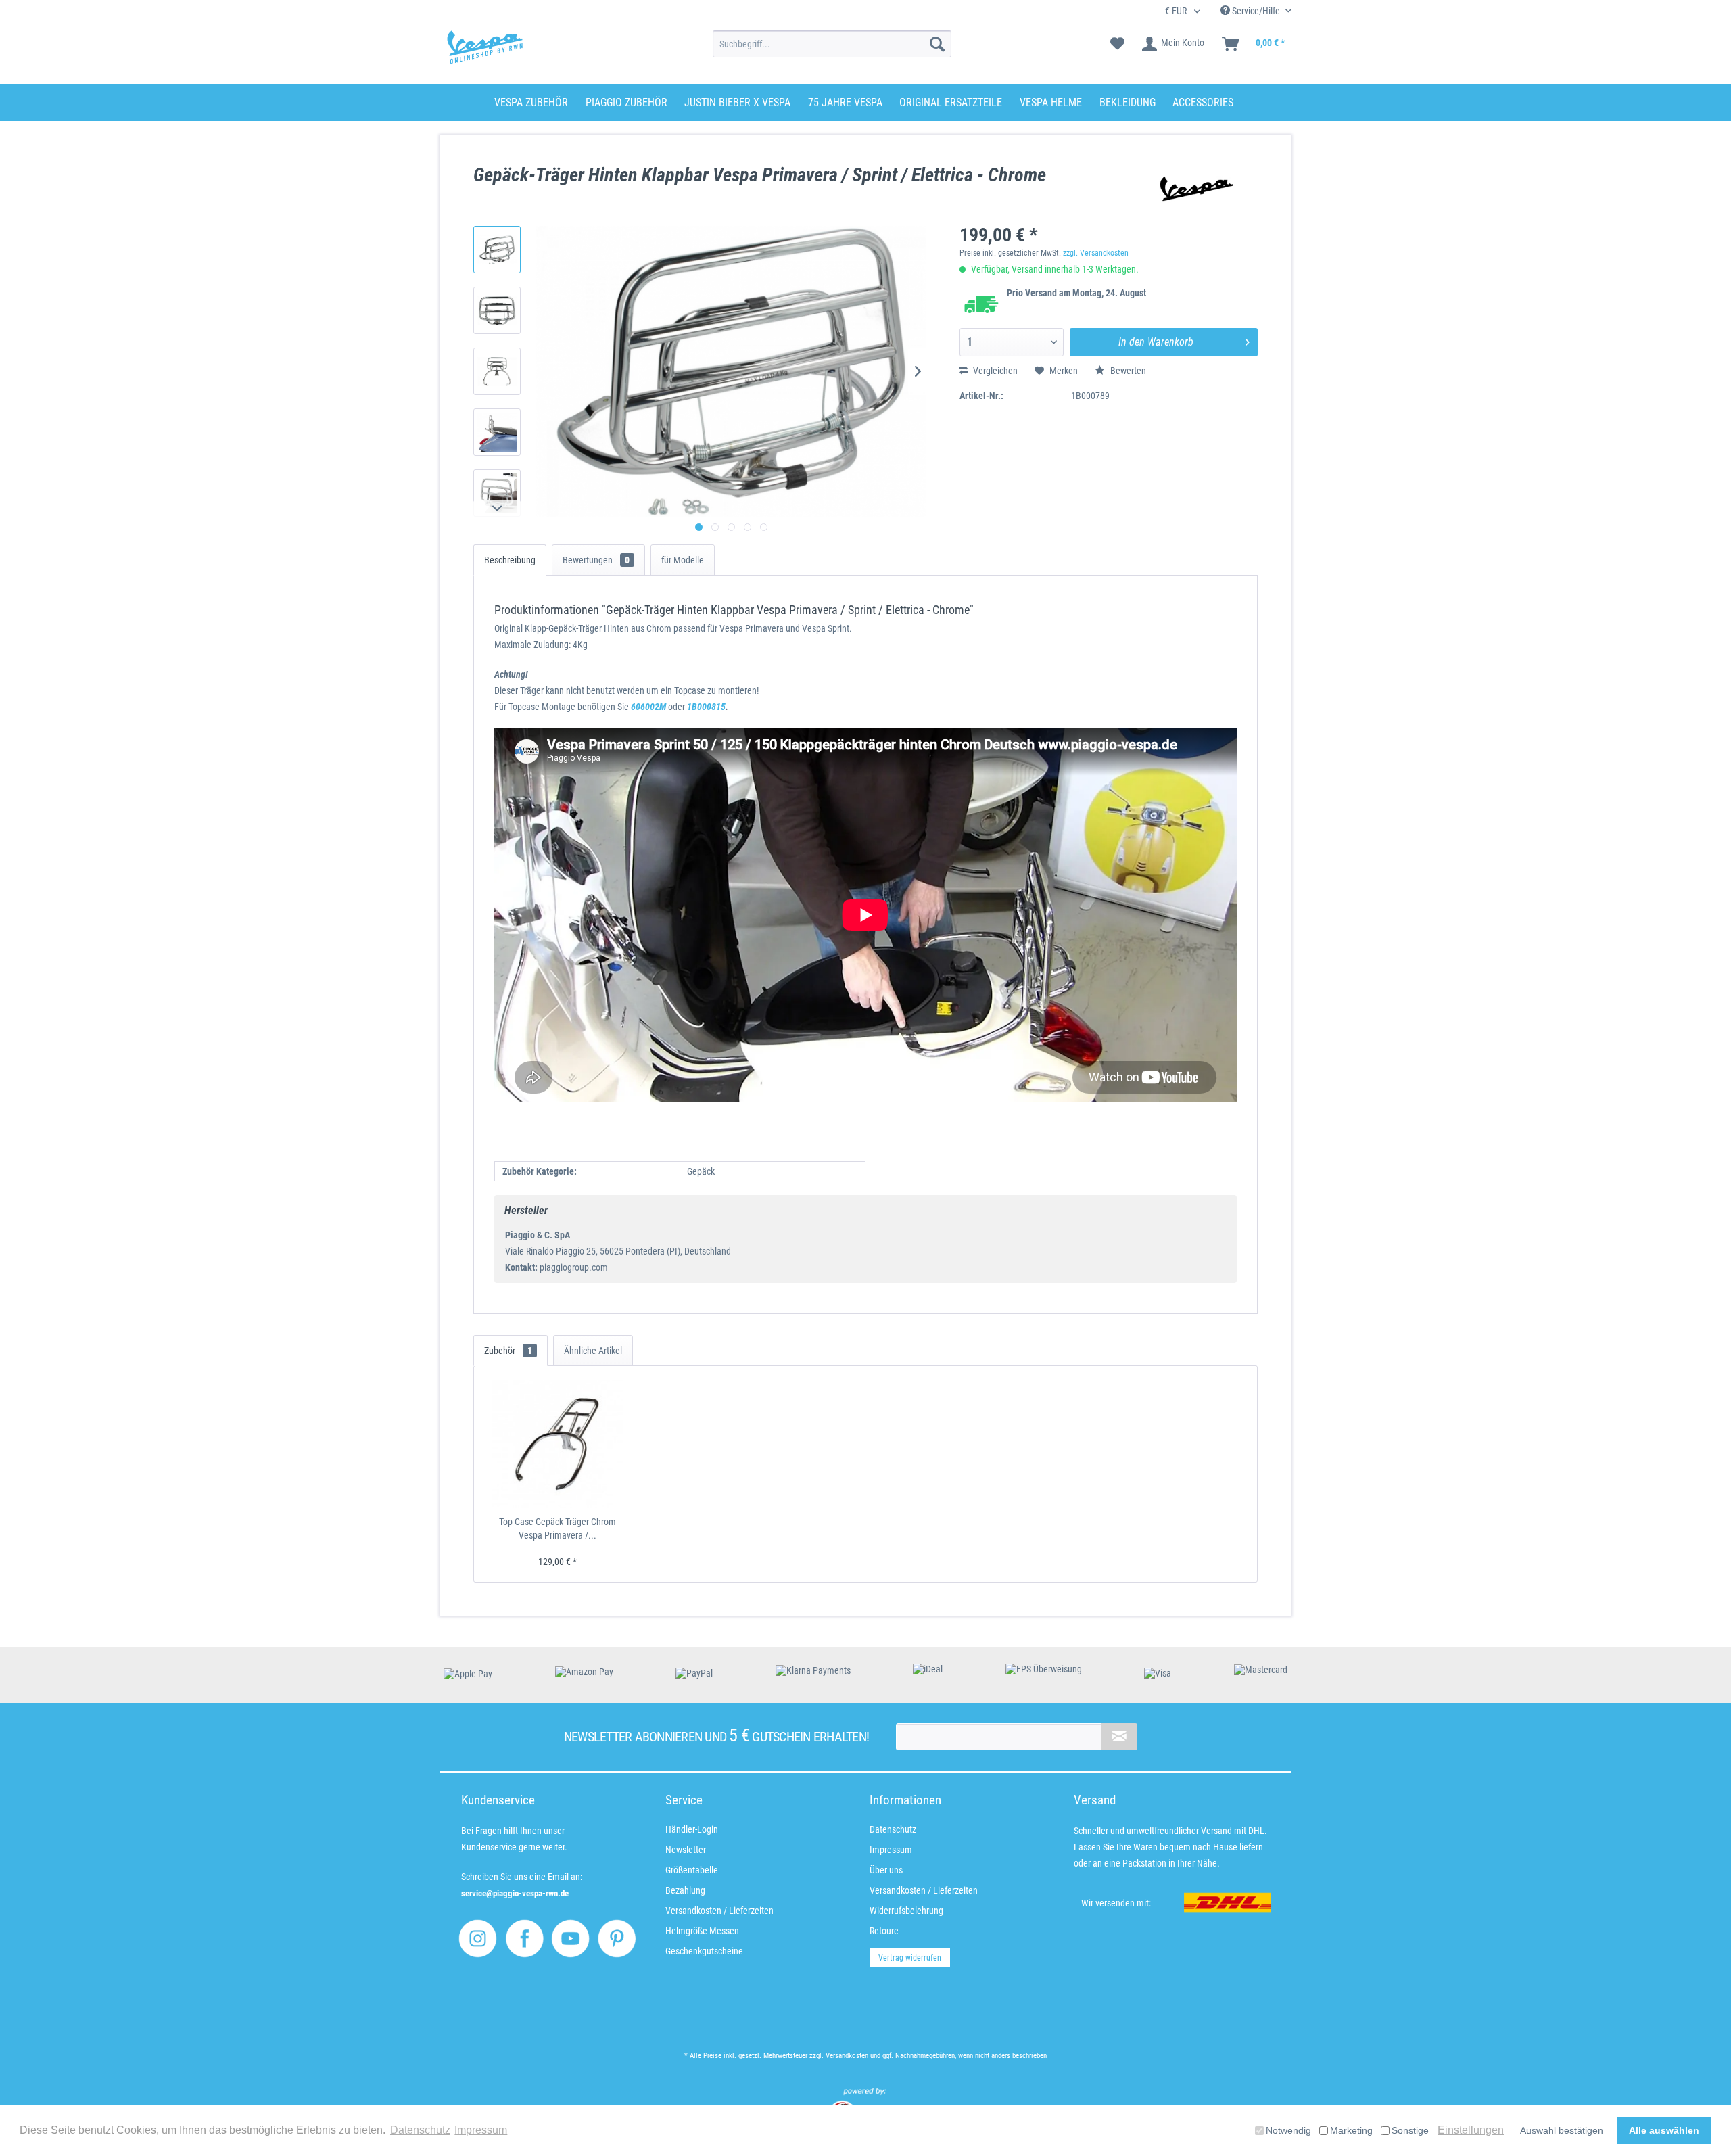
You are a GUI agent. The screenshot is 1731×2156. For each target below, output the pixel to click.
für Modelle (683, 560)
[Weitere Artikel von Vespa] (1191, 189)
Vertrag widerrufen (910, 1958)
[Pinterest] (617, 1939)
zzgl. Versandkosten (1096, 253)
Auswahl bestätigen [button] (1562, 2130)
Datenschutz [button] (420, 2130)
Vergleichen (994, 371)
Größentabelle (692, 1870)
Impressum (891, 1850)
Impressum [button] (481, 2130)
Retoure (884, 1931)
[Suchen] (937, 44)
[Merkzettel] (1117, 44)
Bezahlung (685, 1890)
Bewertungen (596, 560)
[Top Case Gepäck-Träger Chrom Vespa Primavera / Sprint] (558, 1444)
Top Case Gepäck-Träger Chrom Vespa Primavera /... (558, 1528)
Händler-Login (692, 1829)
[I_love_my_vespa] (478, 1939)
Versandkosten (847, 2056)
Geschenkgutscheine (704, 1951)
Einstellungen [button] (1471, 2130)
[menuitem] (832, 44)
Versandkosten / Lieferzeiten (719, 1911)
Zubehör (508, 1351)
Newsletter (686, 1850)
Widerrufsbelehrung (906, 1911)
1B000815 (706, 707)
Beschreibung (510, 560)
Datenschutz (893, 1829)
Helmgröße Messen (702, 1931)
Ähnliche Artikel (593, 1351)
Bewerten (1127, 371)
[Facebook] (524, 1939)
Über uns (886, 1870)
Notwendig (1288, 2130)
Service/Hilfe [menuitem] (1256, 11)
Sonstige (1410, 2130)
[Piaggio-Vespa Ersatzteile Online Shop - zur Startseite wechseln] (485, 47)
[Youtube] (570, 1939)
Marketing (1351, 2130)
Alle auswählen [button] (1664, 2130)
